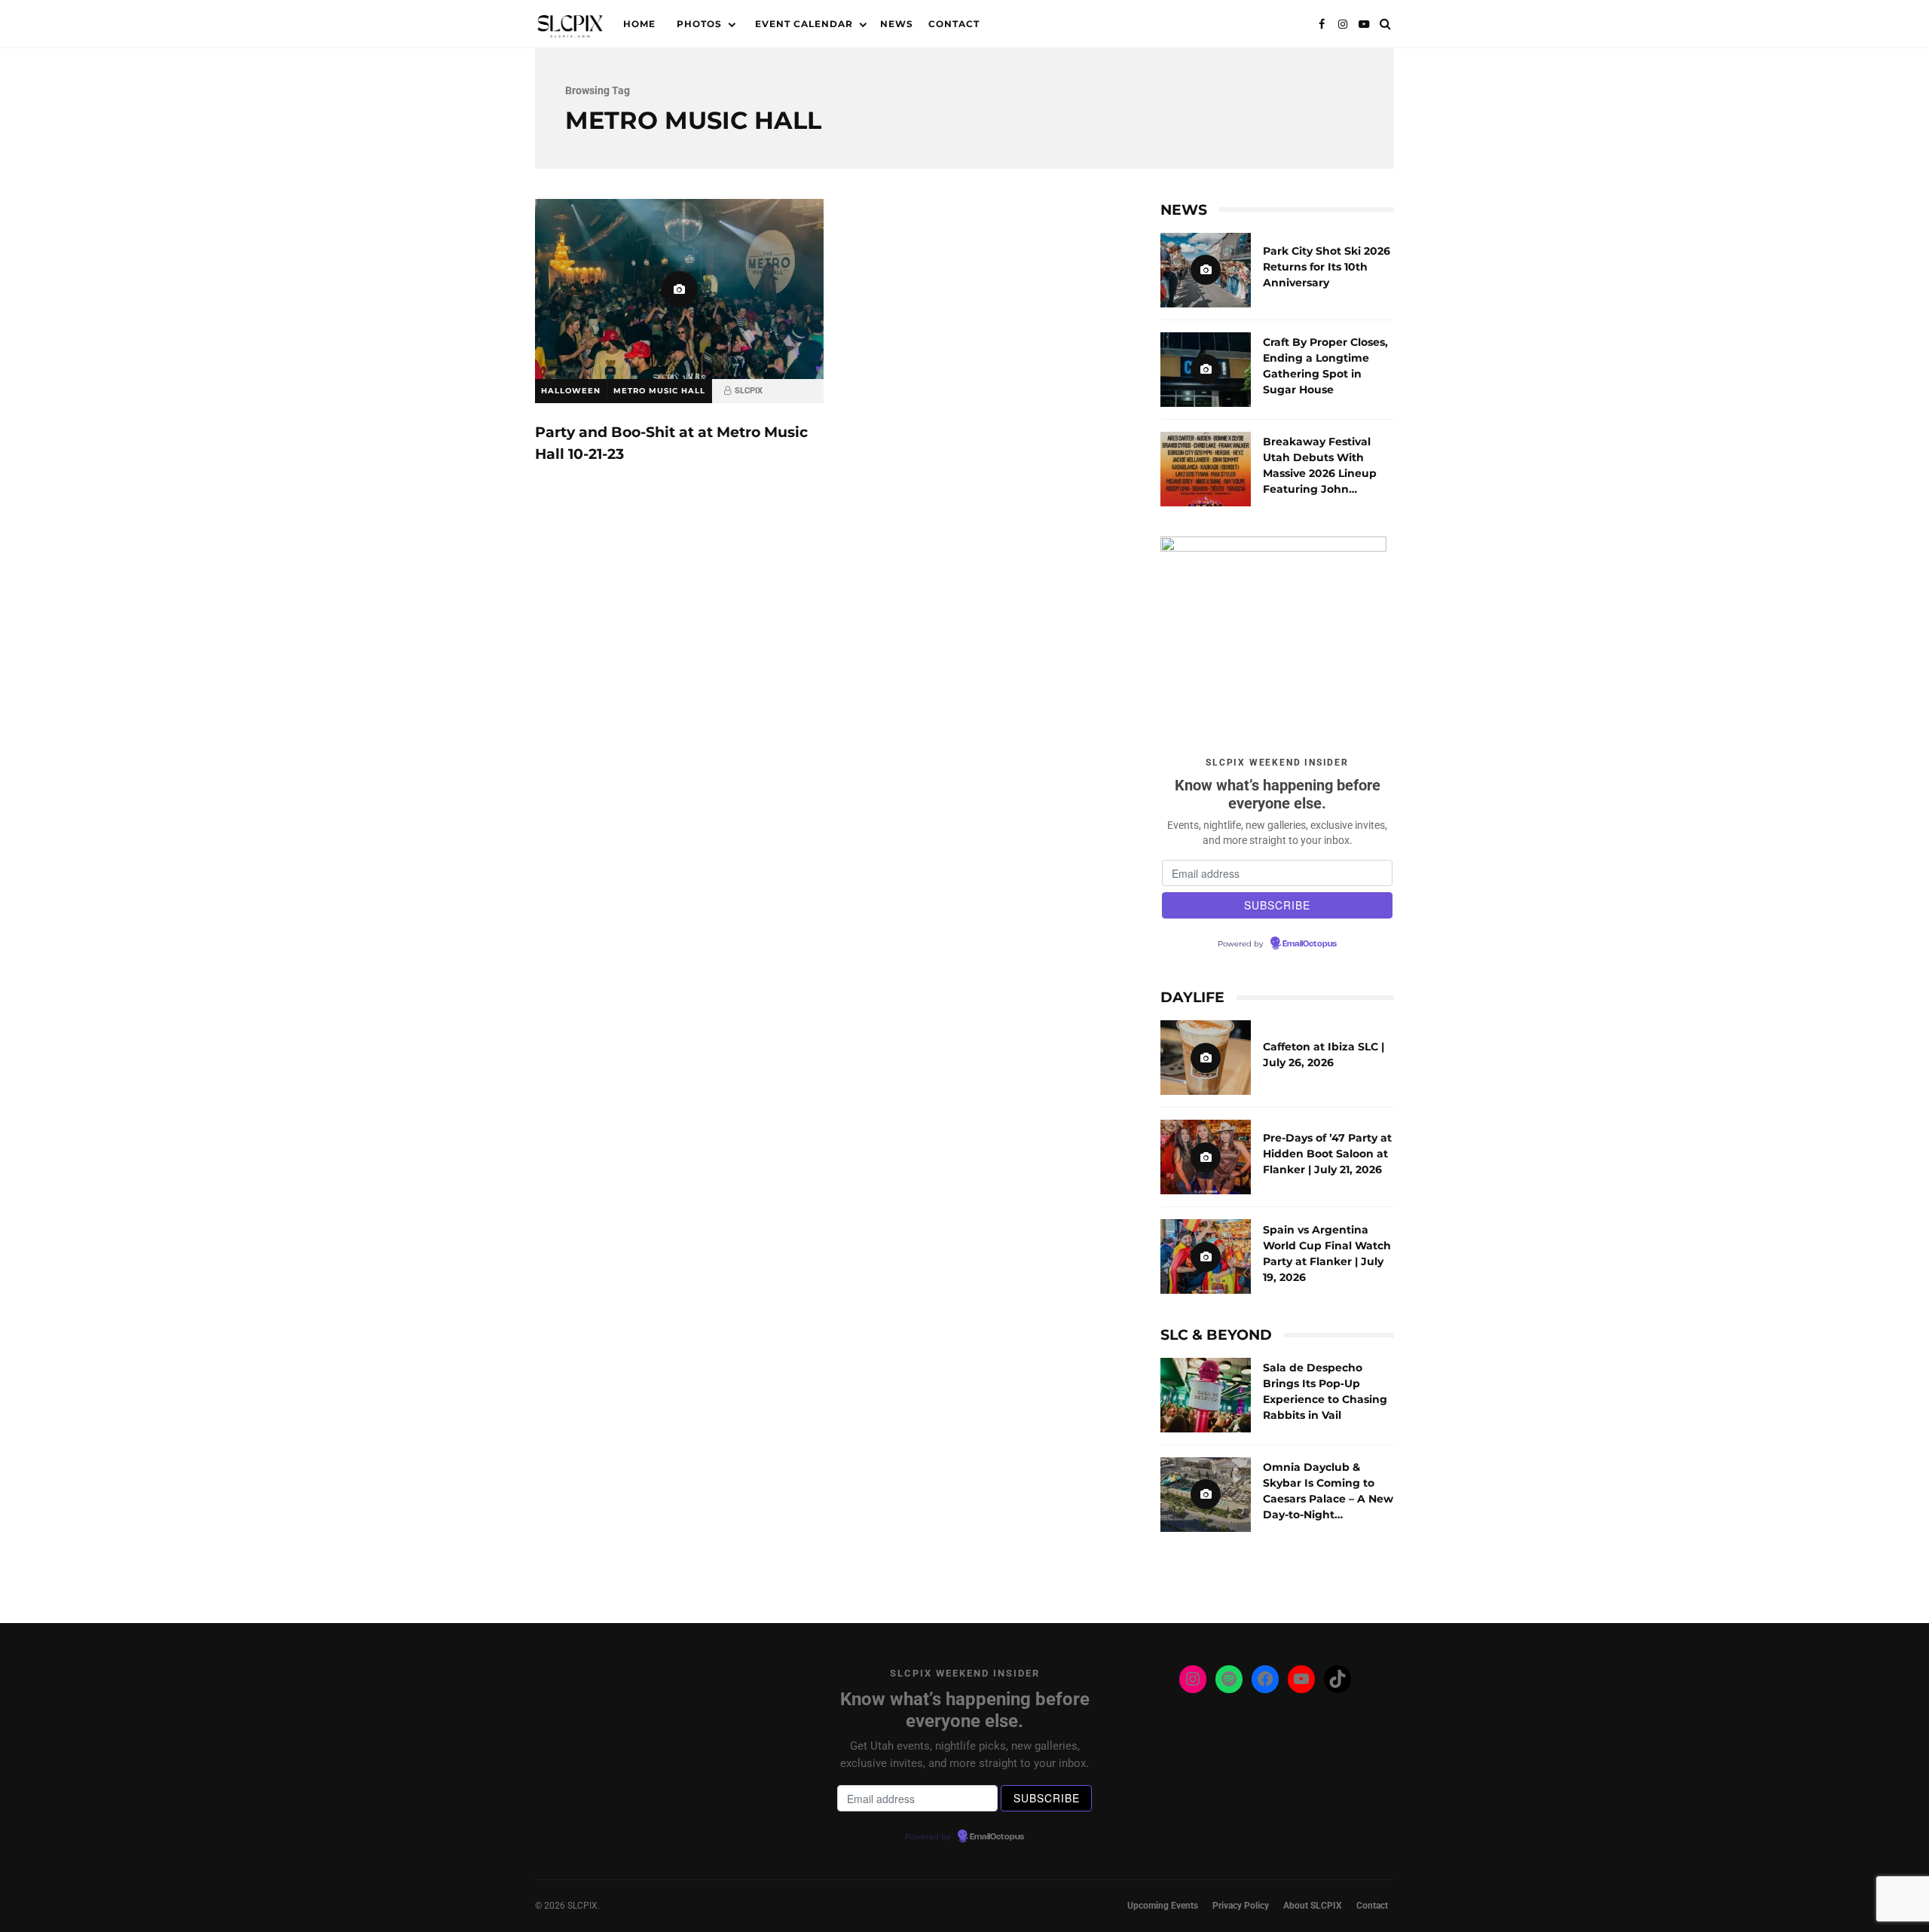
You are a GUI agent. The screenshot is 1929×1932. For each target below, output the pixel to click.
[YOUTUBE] (1364, 24)
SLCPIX (749, 391)
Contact (954, 24)
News (897, 24)
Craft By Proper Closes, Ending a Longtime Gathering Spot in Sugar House (1206, 370)
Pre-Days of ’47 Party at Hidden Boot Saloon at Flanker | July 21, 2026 (1206, 1157)
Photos (699, 24)
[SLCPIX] (570, 28)
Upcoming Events (1163, 1906)
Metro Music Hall (659, 391)
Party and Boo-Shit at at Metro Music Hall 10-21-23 (679, 289)
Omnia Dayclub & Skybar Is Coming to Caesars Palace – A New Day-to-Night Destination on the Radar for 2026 (1206, 1495)
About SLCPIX (1313, 1906)
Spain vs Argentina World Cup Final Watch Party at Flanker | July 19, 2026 (1206, 1256)
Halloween (571, 391)
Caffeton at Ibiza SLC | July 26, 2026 (1206, 1058)
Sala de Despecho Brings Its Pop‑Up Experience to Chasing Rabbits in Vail (1206, 1395)
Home (639, 24)
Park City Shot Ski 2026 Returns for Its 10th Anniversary (1206, 270)
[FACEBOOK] (1322, 24)
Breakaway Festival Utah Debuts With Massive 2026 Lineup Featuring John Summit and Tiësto (1206, 469)
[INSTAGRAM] (1343, 24)
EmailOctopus (1310, 944)
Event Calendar (804, 24)
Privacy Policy (1241, 1906)
